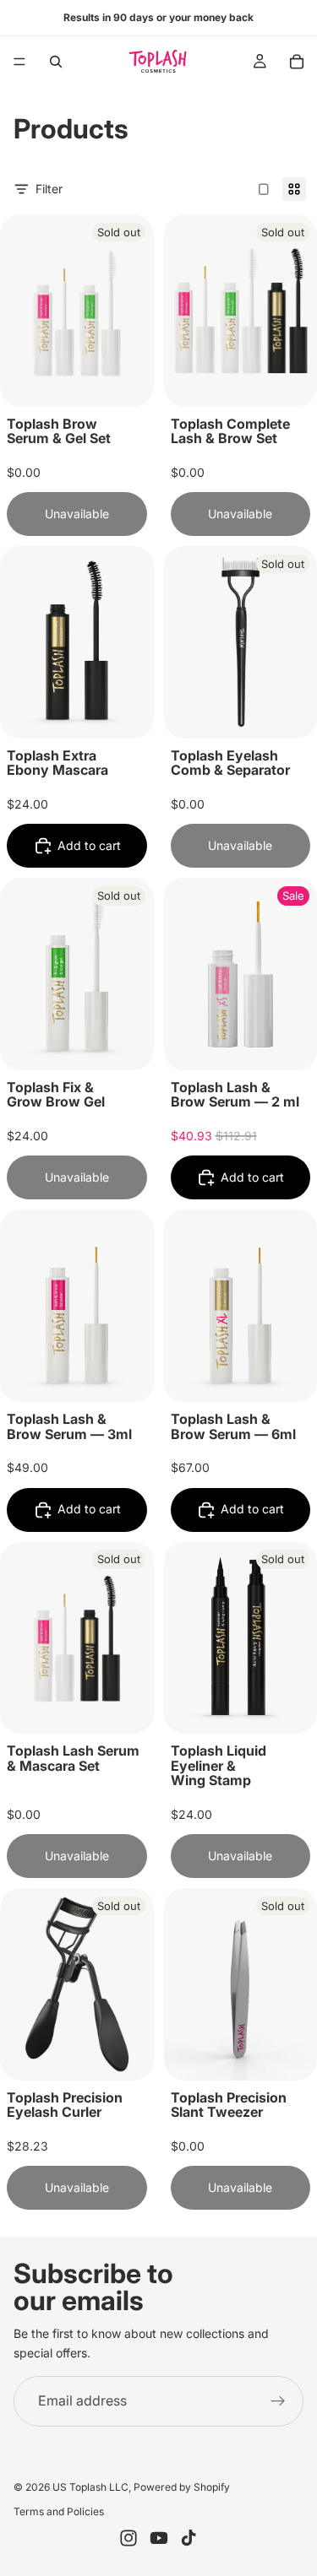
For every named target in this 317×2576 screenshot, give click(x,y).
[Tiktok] (189, 2538)
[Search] (56, 62)
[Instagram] (128, 2538)
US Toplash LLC (90, 2487)
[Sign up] (278, 2401)
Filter (49, 189)
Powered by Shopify (182, 2487)
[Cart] (297, 62)
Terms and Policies (59, 2511)
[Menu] (19, 62)
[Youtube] (159, 2538)
